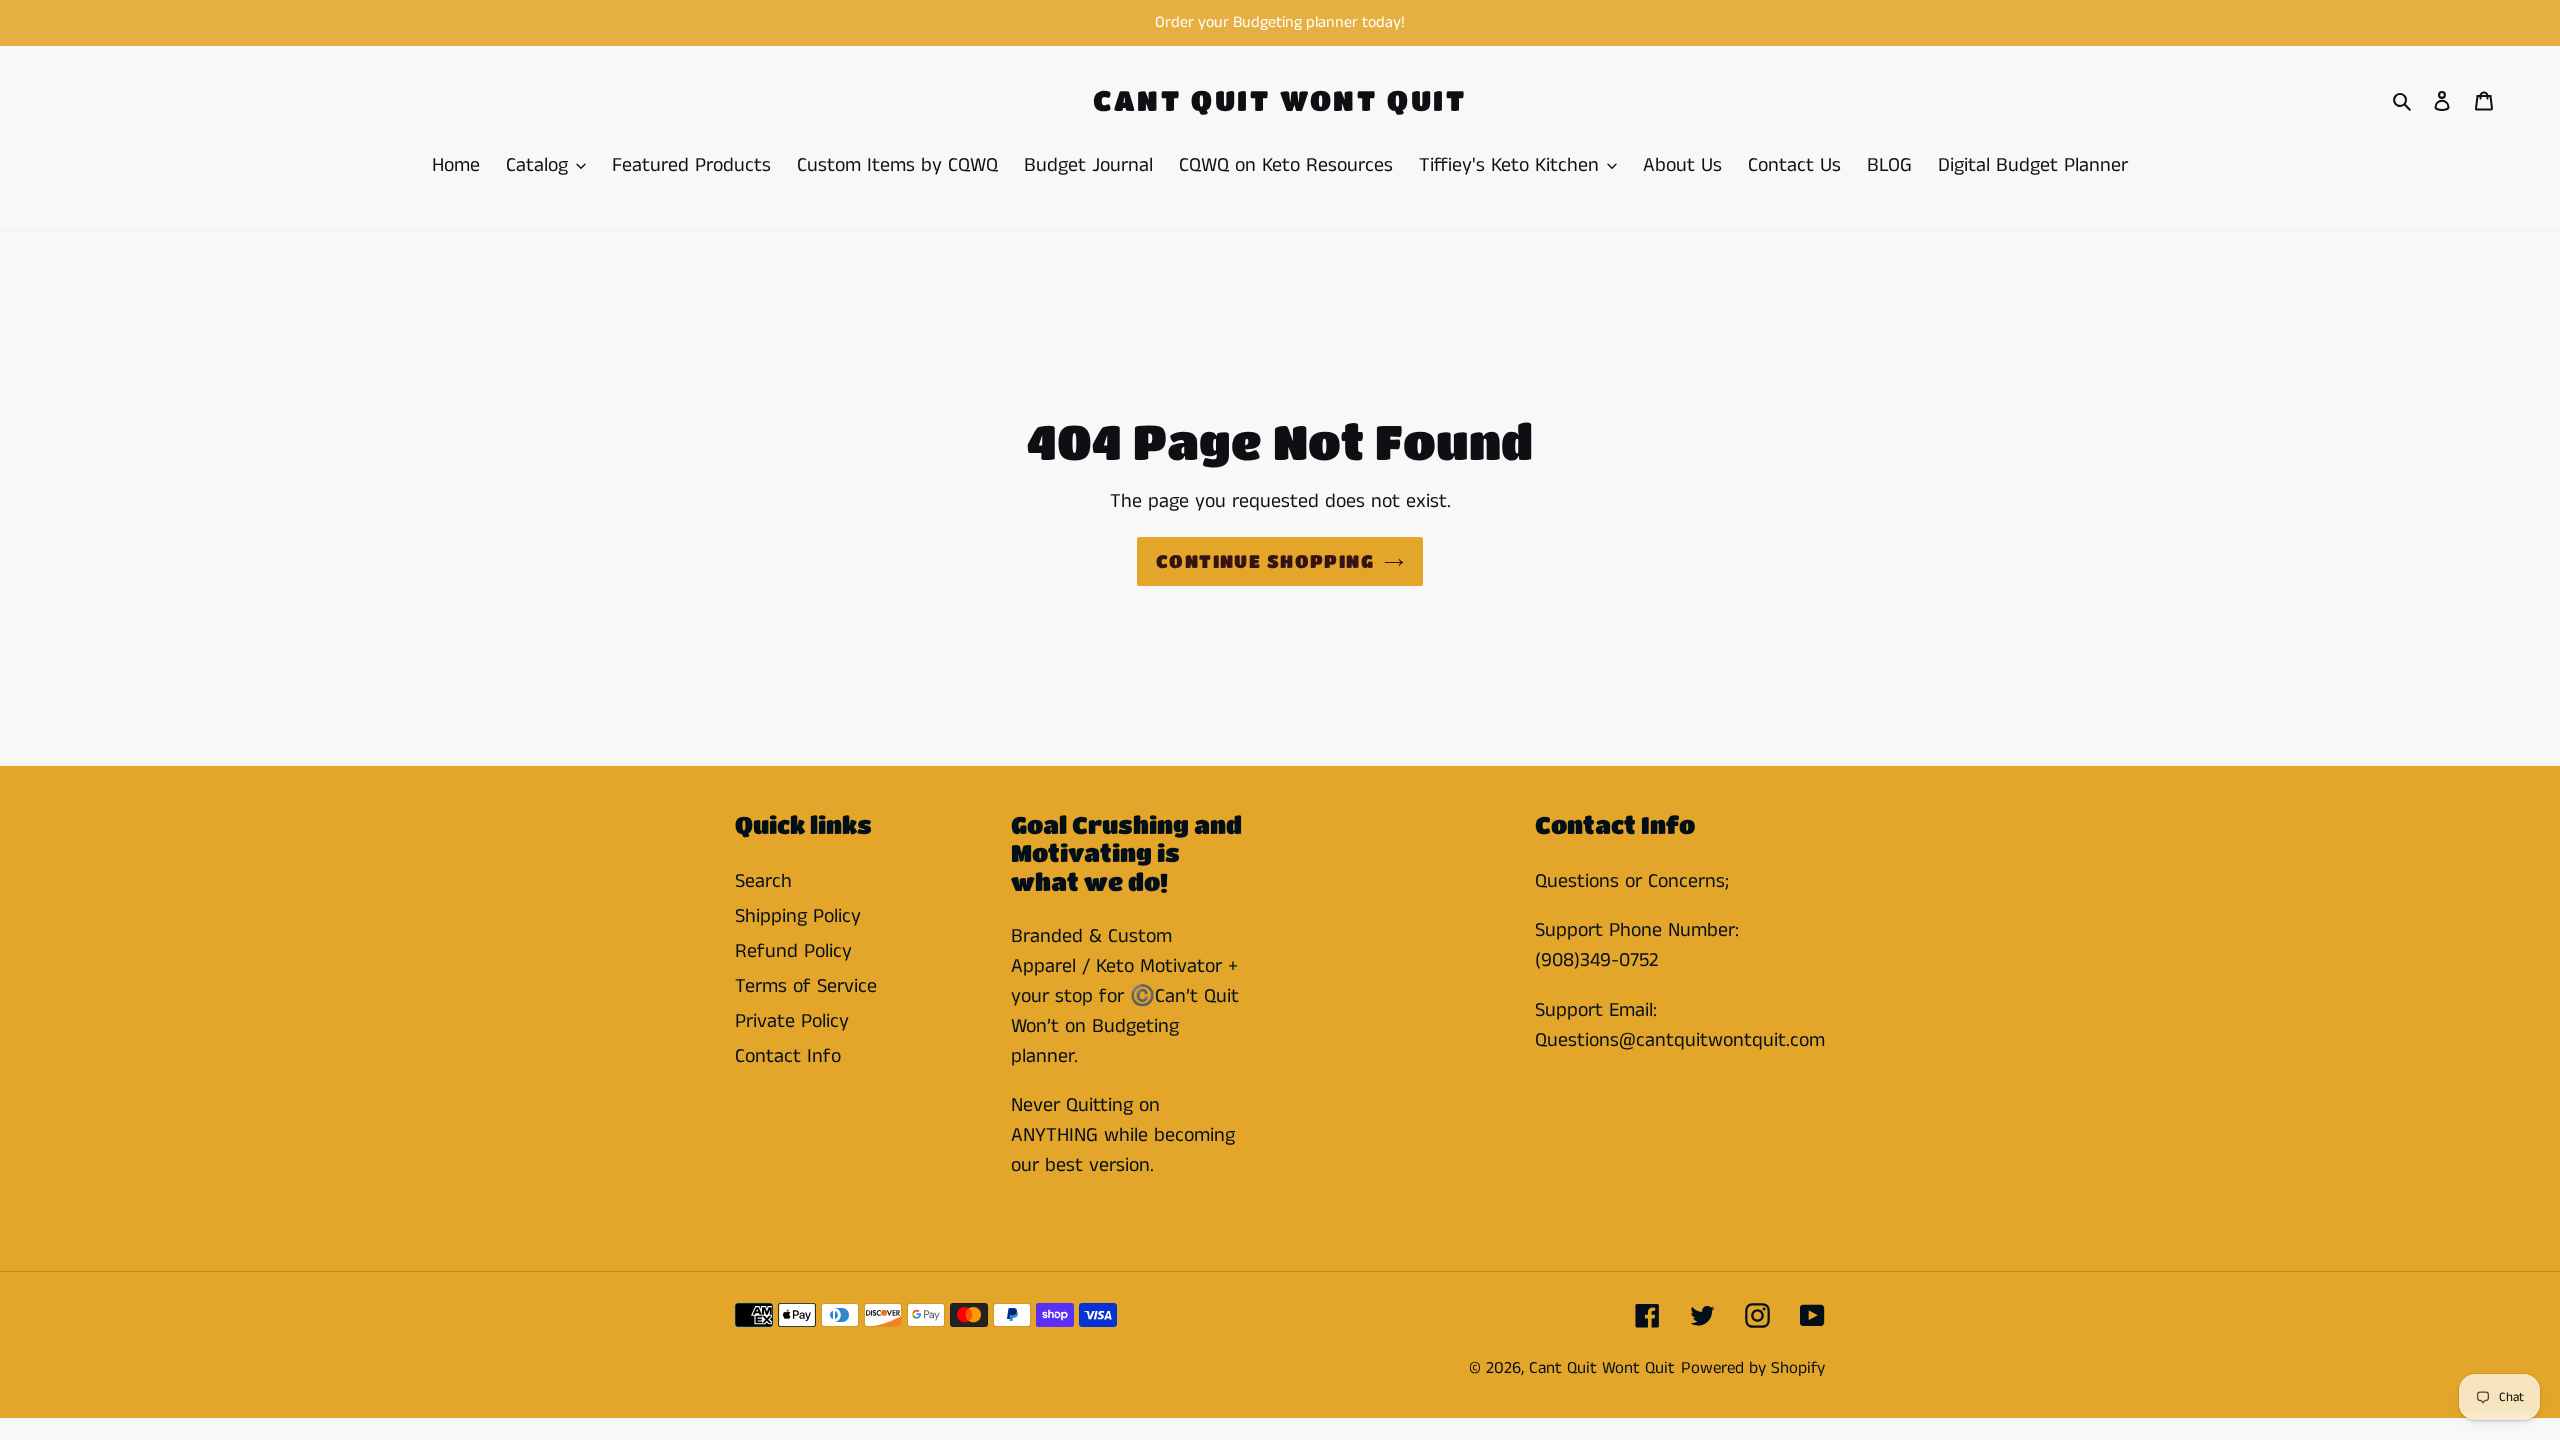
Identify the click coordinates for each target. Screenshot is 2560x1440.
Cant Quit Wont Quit (1280, 100)
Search (763, 881)
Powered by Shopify (1753, 1368)
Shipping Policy (798, 916)
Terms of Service (806, 986)
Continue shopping (1265, 561)
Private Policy (792, 1021)
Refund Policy (793, 951)
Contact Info (788, 1056)
